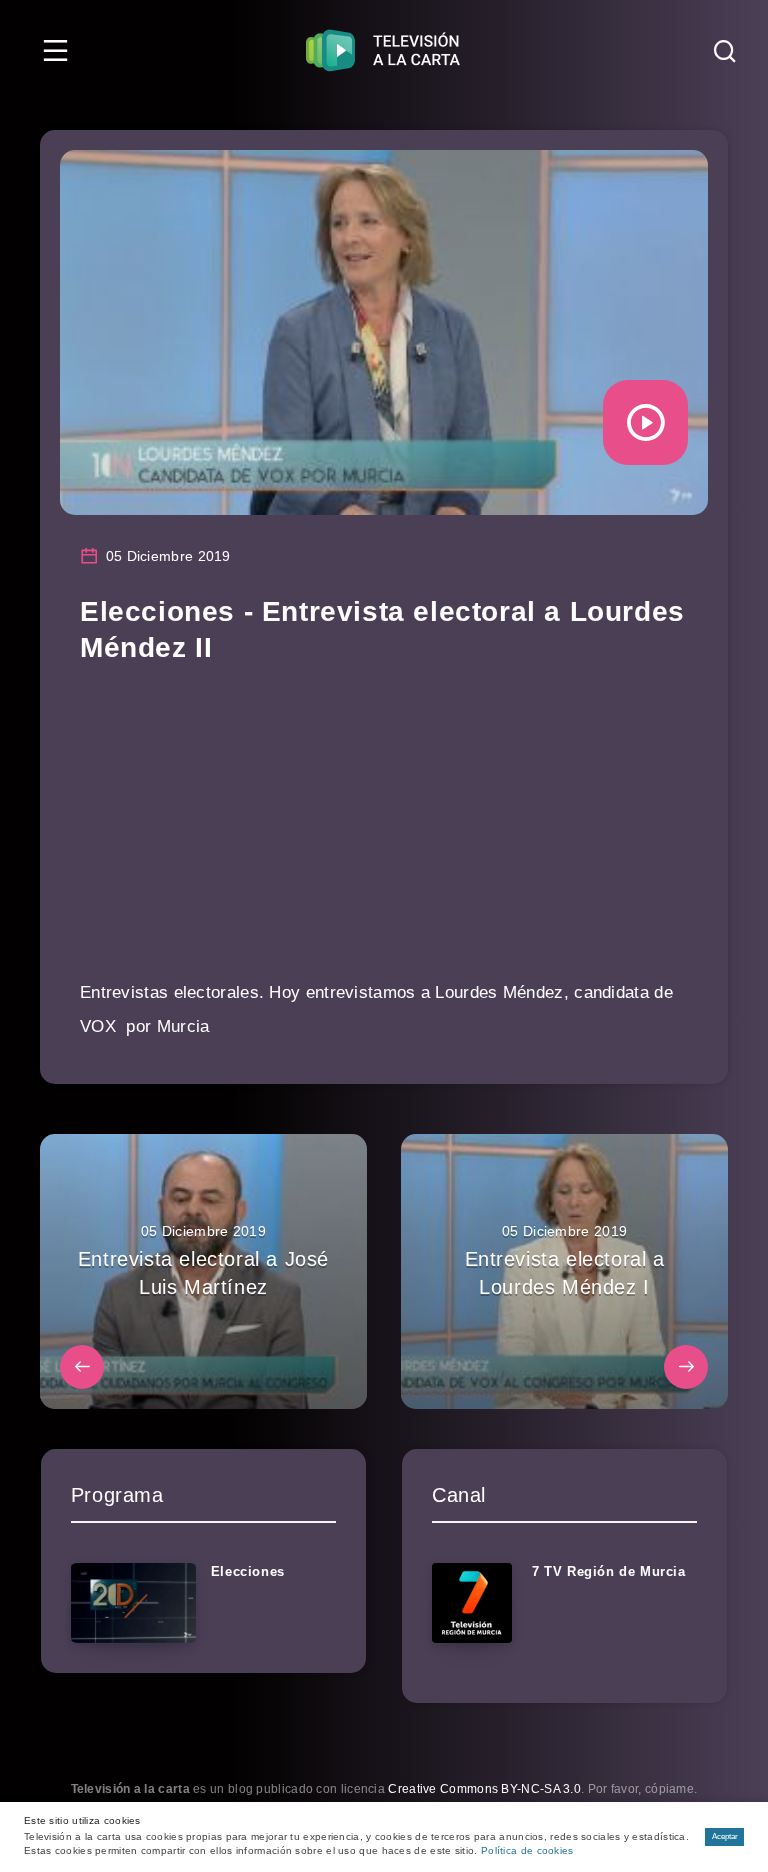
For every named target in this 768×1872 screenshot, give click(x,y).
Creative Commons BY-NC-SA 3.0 (484, 1789)
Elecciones (248, 1571)
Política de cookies (527, 1850)
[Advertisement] (384, 836)
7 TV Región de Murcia (609, 1571)
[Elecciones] (133, 1603)
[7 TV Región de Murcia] (472, 1603)
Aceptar (725, 1836)
